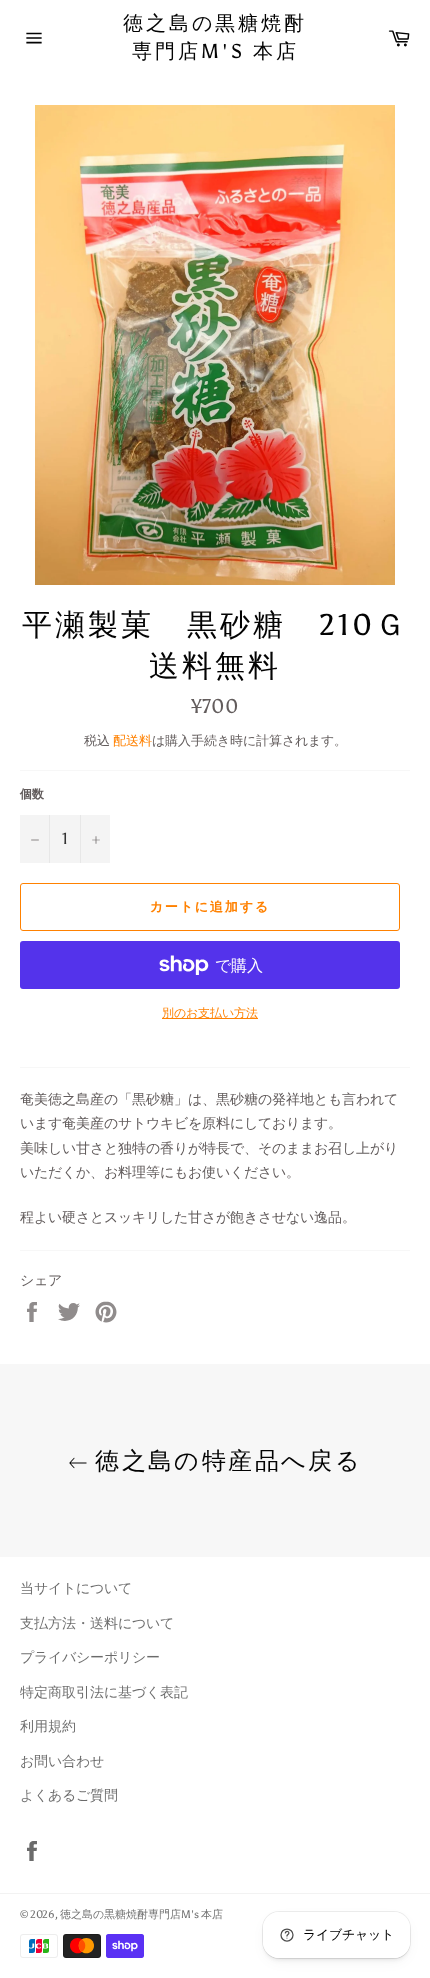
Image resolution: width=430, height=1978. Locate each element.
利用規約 (48, 1726)
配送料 (132, 740)
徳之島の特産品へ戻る (225, 1460)
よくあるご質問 (69, 1795)
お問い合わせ (62, 1761)
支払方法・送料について (97, 1623)
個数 (32, 794)
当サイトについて (76, 1588)
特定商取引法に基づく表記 (104, 1692)
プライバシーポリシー (90, 1657)
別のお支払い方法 (210, 1013)
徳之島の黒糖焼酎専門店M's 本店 (215, 37)
